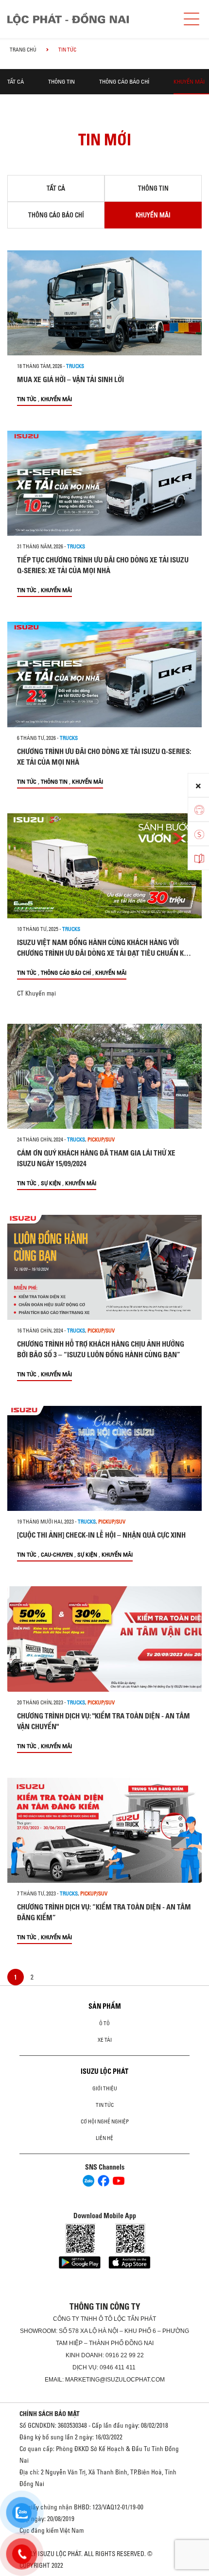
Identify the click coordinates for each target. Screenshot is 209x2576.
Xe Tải (105, 2040)
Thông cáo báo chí (124, 81)
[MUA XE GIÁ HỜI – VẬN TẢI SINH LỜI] (104, 303)
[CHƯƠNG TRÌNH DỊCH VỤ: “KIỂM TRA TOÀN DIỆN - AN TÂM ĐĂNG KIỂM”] (104, 1830)
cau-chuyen (57, 1554)
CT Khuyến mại (36, 993)
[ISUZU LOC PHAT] (88, 19)
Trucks (75, 366)
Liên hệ (104, 2138)
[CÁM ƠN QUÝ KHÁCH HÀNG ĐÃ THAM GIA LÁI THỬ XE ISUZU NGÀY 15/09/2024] (104, 1076)
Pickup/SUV (101, 1139)
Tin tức (27, 399)
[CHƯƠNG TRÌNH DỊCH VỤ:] (104, 1639)
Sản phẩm (105, 2006)
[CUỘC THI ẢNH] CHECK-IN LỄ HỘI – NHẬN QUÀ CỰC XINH (101, 1535)
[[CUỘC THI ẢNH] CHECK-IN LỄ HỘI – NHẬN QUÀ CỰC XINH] (104, 1458)
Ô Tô (104, 2023)
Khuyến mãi (189, 81)
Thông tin (61, 81)
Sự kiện (51, 1183)
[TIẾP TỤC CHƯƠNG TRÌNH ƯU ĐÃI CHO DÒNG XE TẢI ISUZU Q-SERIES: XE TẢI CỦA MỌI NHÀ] (104, 483)
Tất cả (16, 81)
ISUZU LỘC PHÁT (104, 2071)
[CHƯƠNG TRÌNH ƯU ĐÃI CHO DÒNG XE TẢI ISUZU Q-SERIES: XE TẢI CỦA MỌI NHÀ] (104, 674)
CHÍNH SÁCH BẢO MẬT (50, 2414)
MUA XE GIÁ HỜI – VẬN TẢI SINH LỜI (70, 379)
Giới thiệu (105, 2088)
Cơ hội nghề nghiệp (105, 2121)
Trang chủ (23, 50)
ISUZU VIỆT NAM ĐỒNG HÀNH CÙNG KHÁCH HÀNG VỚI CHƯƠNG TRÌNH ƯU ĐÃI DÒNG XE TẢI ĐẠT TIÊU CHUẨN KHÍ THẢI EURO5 (104, 953)
